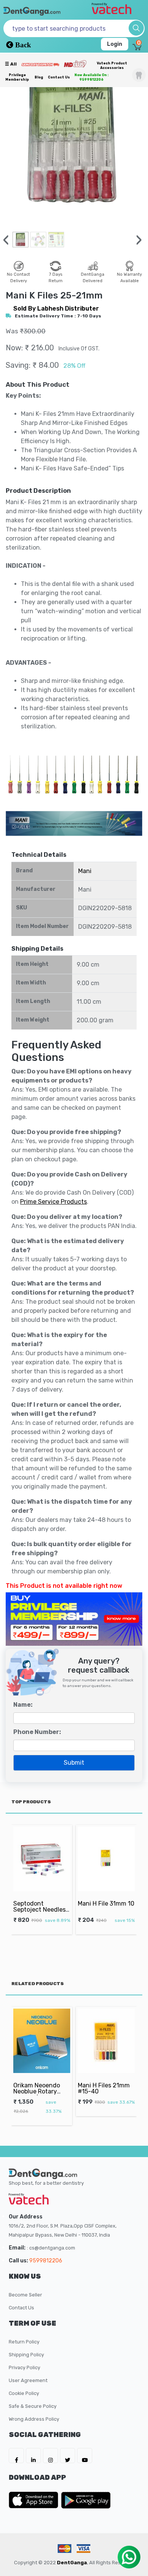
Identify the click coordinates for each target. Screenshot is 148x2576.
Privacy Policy (24, 2367)
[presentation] (6, 240)
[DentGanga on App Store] (35, 2500)
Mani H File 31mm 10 (106, 1903)
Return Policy (24, 2342)
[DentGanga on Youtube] (85, 2456)
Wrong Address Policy (34, 2419)
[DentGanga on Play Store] (86, 2500)
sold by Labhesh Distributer (56, 309)
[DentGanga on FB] (16, 2456)
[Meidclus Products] (75, 64)
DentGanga (72, 2563)
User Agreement (28, 2380)
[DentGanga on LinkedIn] (33, 2456)
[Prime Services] (40, 64)
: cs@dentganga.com (51, 2248)
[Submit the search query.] (136, 28)
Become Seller (25, 2295)
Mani (85, 871)
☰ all (11, 64)
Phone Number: (37, 1732)
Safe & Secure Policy (33, 2406)
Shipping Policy (26, 2355)
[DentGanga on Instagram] (50, 2456)
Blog (39, 77)
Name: (23, 1705)
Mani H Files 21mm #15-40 (104, 2088)
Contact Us (59, 77)
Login (115, 44)
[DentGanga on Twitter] (68, 2456)
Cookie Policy (24, 2393)
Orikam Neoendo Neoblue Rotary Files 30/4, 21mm (37, 2092)
